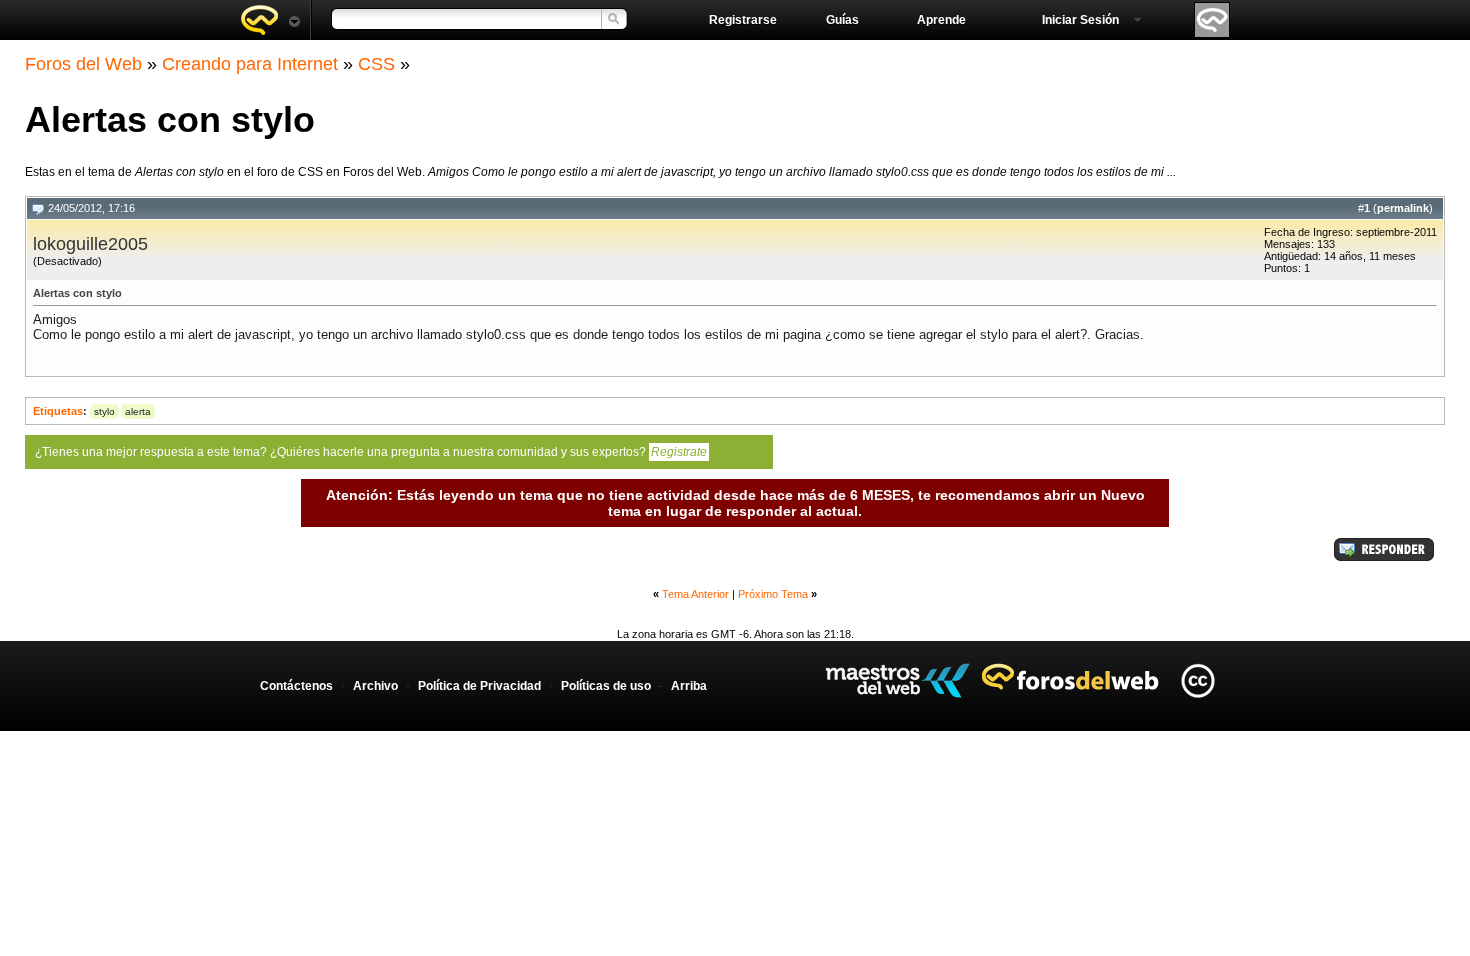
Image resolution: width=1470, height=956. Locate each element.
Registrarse (743, 20)
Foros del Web (83, 64)
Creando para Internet (250, 64)
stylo (104, 411)
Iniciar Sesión (1080, 20)
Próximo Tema (773, 594)
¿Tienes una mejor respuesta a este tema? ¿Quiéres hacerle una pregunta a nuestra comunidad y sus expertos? (371, 452)
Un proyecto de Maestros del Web (897, 680)
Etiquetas (58, 411)
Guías (842, 20)
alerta (138, 411)
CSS (376, 64)
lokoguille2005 (90, 244)
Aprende (941, 20)
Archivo (375, 686)
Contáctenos (296, 686)
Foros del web (270, 20)
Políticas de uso (606, 686)
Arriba (689, 686)
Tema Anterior (695, 594)
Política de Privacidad (479, 686)
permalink (1403, 208)
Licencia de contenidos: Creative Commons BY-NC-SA (1197, 680)
